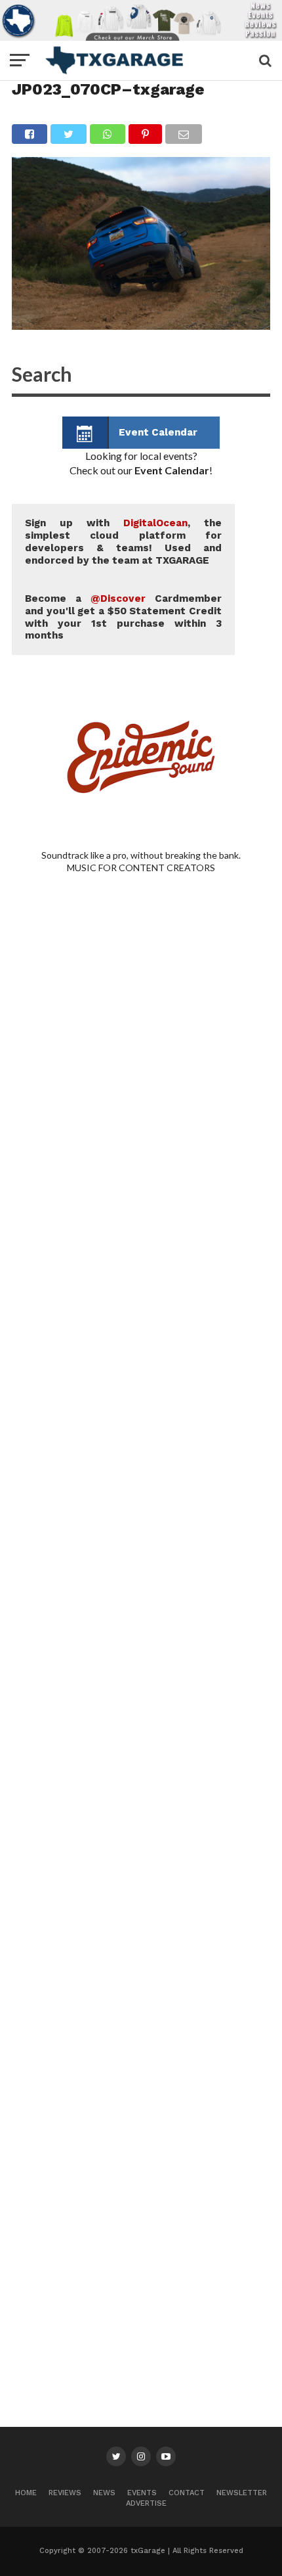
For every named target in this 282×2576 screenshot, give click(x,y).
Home (26, 2493)
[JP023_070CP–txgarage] (141, 326)
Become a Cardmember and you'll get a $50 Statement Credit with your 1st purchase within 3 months (123, 617)
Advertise (146, 2503)
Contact (187, 2493)
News (104, 2493)
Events (142, 2493)
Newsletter (242, 2493)
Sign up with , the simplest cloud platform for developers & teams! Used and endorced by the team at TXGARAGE (123, 541)
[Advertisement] (141, 1483)
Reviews (65, 2493)
